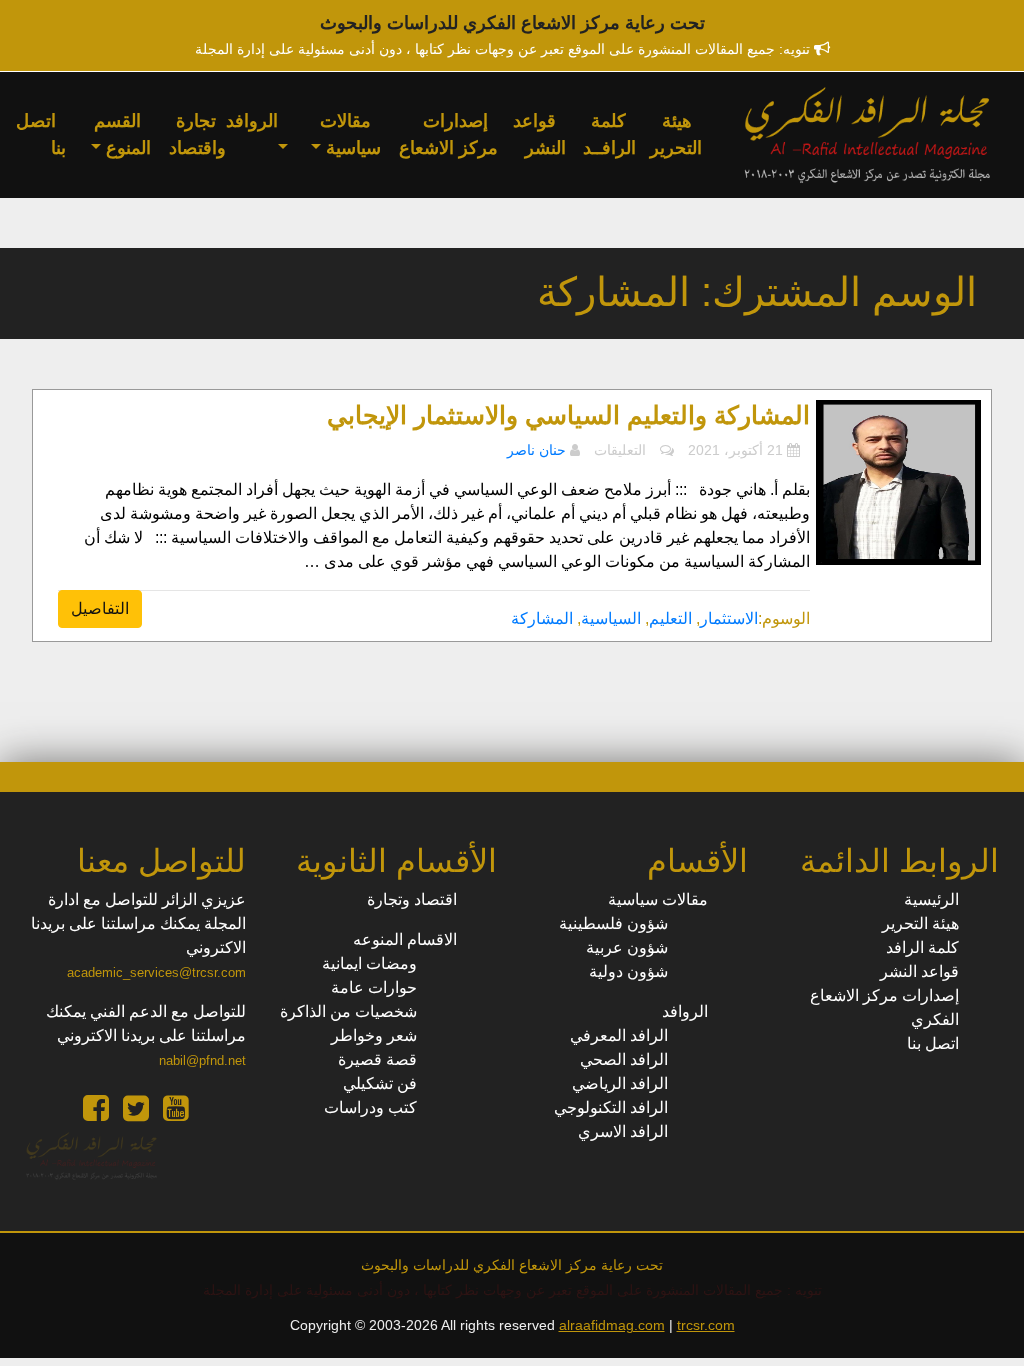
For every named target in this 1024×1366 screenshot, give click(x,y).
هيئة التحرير (676, 134)
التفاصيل (100, 608)
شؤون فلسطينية (613, 923)
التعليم (670, 618)
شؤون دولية (628, 971)
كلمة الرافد (922, 947)
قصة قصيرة (377, 1059)
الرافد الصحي (624, 1059)
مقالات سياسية (350, 134)
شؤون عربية (627, 947)
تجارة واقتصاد (197, 134)
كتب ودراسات (370, 1107)
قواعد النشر (539, 134)
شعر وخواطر (374, 1035)
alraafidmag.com (612, 1325)
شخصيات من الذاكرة (348, 1011)
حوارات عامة (374, 987)
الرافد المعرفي (619, 1035)
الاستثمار (729, 618)
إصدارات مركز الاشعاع (448, 134)
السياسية (611, 618)
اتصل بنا (41, 134)
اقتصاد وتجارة (412, 899)
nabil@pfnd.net (202, 1060)
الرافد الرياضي (620, 1083)
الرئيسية (931, 899)
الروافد (252, 121)
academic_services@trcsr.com (156, 972)
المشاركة (542, 618)
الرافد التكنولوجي (611, 1107)
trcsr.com (706, 1325)
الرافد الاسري (623, 1131)
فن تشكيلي (380, 1083)
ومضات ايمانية (369, 963)
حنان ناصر (536, 450)
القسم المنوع (122, 134)
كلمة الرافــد (609, 134)
